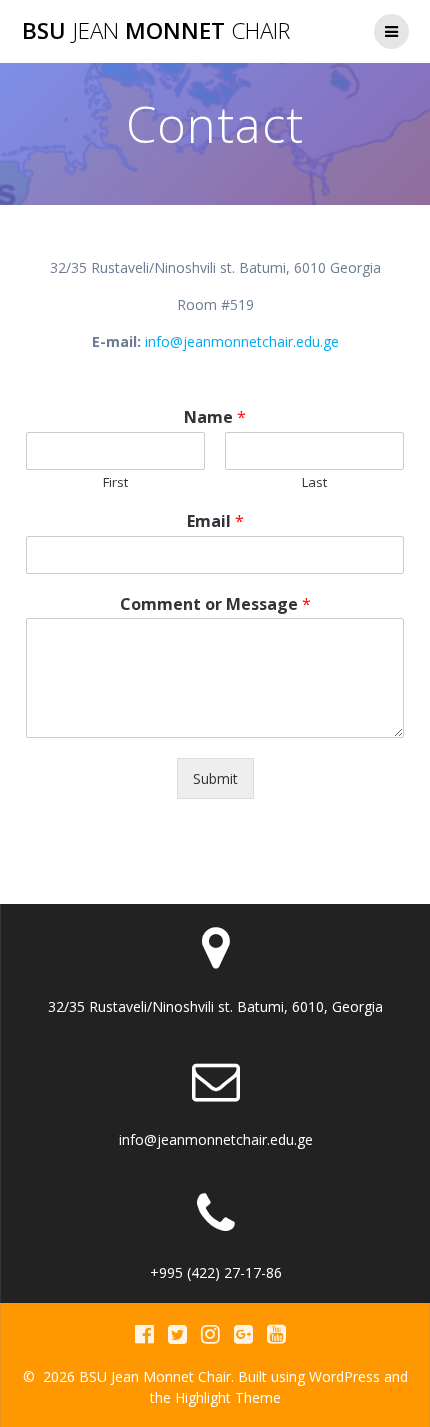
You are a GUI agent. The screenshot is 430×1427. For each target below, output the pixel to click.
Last (314, 482)
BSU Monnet (156, 31)
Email (215, 521)
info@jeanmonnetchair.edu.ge (242, 341)
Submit (215, 778)
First (115, 482)
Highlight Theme (228, 1397)
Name (215, 417)
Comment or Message (215, 604)
